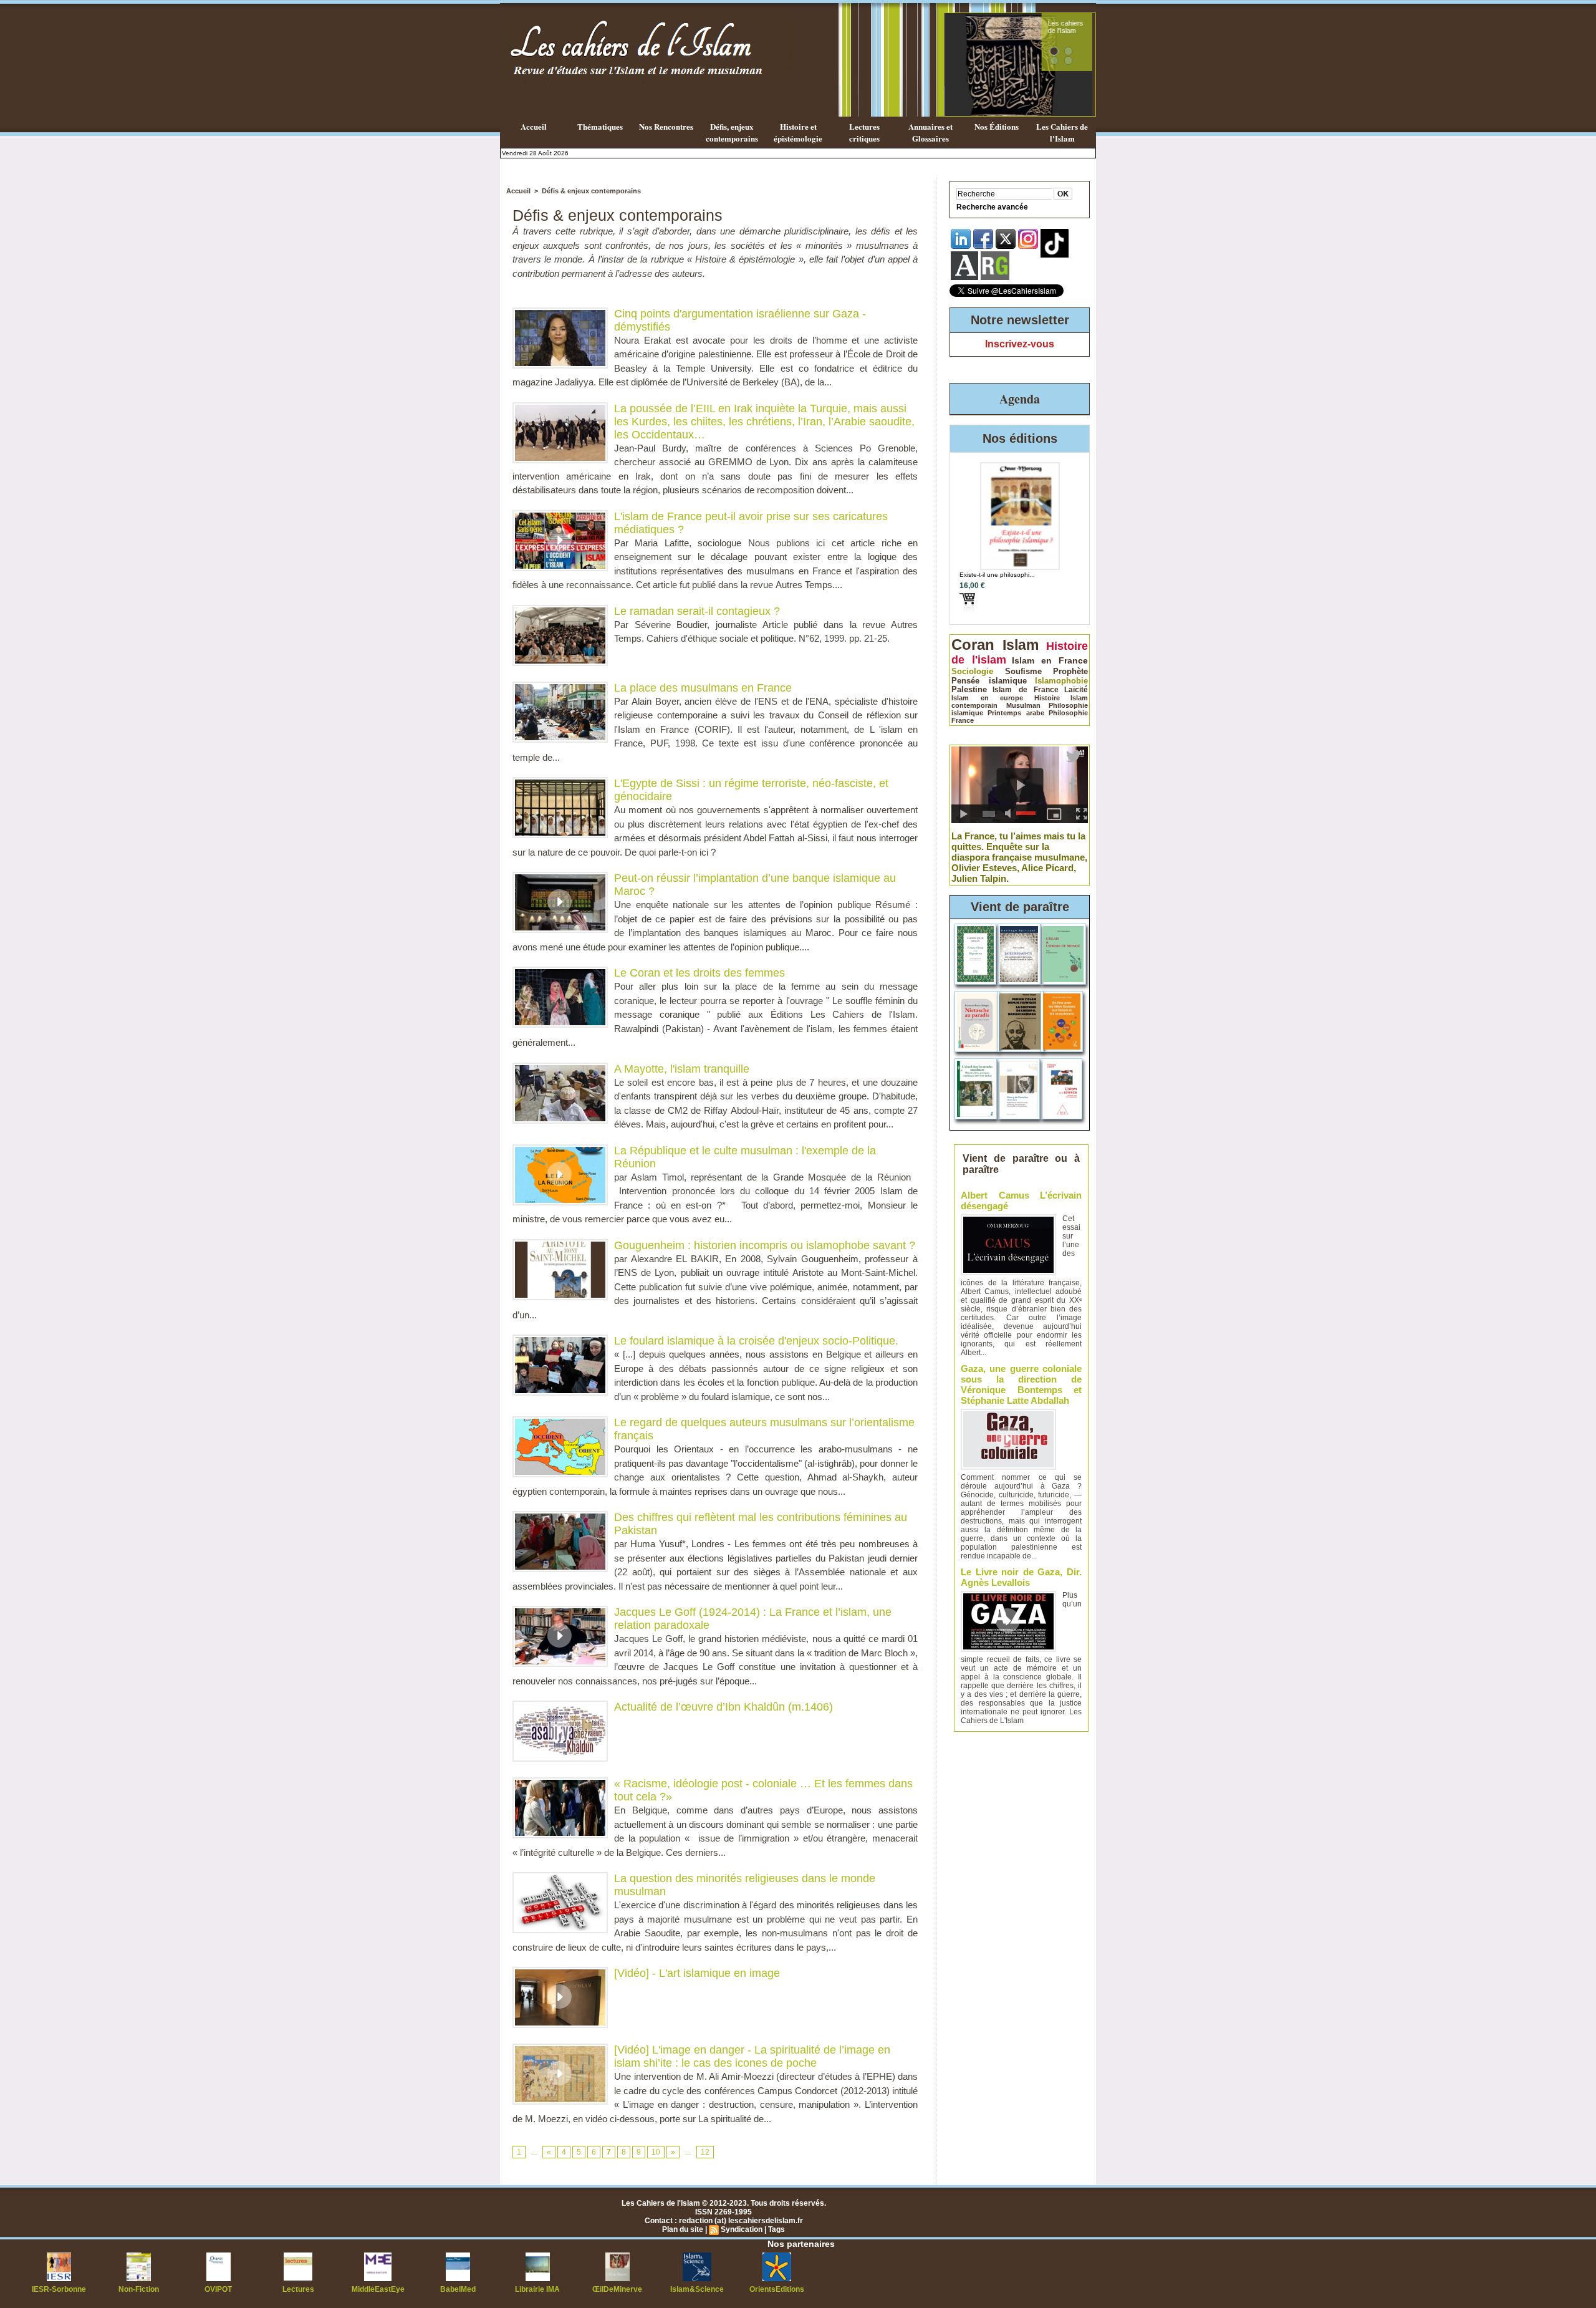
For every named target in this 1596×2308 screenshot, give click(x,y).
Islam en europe (987, 698)
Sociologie (972, 671)
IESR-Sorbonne (59, 2289)
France (963, 720)
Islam (1021, 645)
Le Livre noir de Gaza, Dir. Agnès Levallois (1021, 1577)
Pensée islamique (989, 681)
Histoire (1047, 698)
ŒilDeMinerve (617, 2289)
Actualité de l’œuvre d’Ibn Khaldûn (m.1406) (723, 1707)
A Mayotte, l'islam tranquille (682, 1069)
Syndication (742, 2229)
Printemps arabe (1016, 713)
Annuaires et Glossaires (930, 132)
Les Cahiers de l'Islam (1062, 132)
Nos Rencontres (666, 126)
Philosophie (1068, 713)
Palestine (969, 690)
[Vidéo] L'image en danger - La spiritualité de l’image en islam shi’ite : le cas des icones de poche (752, 2056)
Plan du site (683, 2229)
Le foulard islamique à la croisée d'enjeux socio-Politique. (756, 1341)
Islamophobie (1061, 681)
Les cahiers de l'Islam (1065, 27)
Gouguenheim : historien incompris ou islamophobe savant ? (765, 1245)
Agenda (1020, 399)
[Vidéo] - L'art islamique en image (697, 1973)
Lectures (298, 2289)
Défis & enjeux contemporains (591, 191)
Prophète (1070, 671)
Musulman (1023, 705)
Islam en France (1050, 660)
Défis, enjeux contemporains (732, 132)
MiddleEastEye (378, 2289)
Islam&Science (697, 2289)
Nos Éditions (997, 126)
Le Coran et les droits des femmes (699, 973)
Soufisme (1023, 671)
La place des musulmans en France (703, 688)
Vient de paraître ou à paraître (1022, 1164)
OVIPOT (218, 2289)
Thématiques (600, 126)
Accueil (534, 126)
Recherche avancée (992, 207)
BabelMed (458, 2289)
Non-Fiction (139, 2289)
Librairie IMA (537, 2289)
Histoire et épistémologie (798, 132)
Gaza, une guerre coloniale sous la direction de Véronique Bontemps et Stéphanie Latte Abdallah (1021, 1384)
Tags (776, 2229)
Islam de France (1026, 690)
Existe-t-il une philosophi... (997, 575)
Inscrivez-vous (1020, 344)
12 (705, 2152)
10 (656, 2152)
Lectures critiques (864, 132)
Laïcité (1076, 690)
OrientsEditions (777, 2289)
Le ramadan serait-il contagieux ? (697, 611)
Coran (973, 645)
